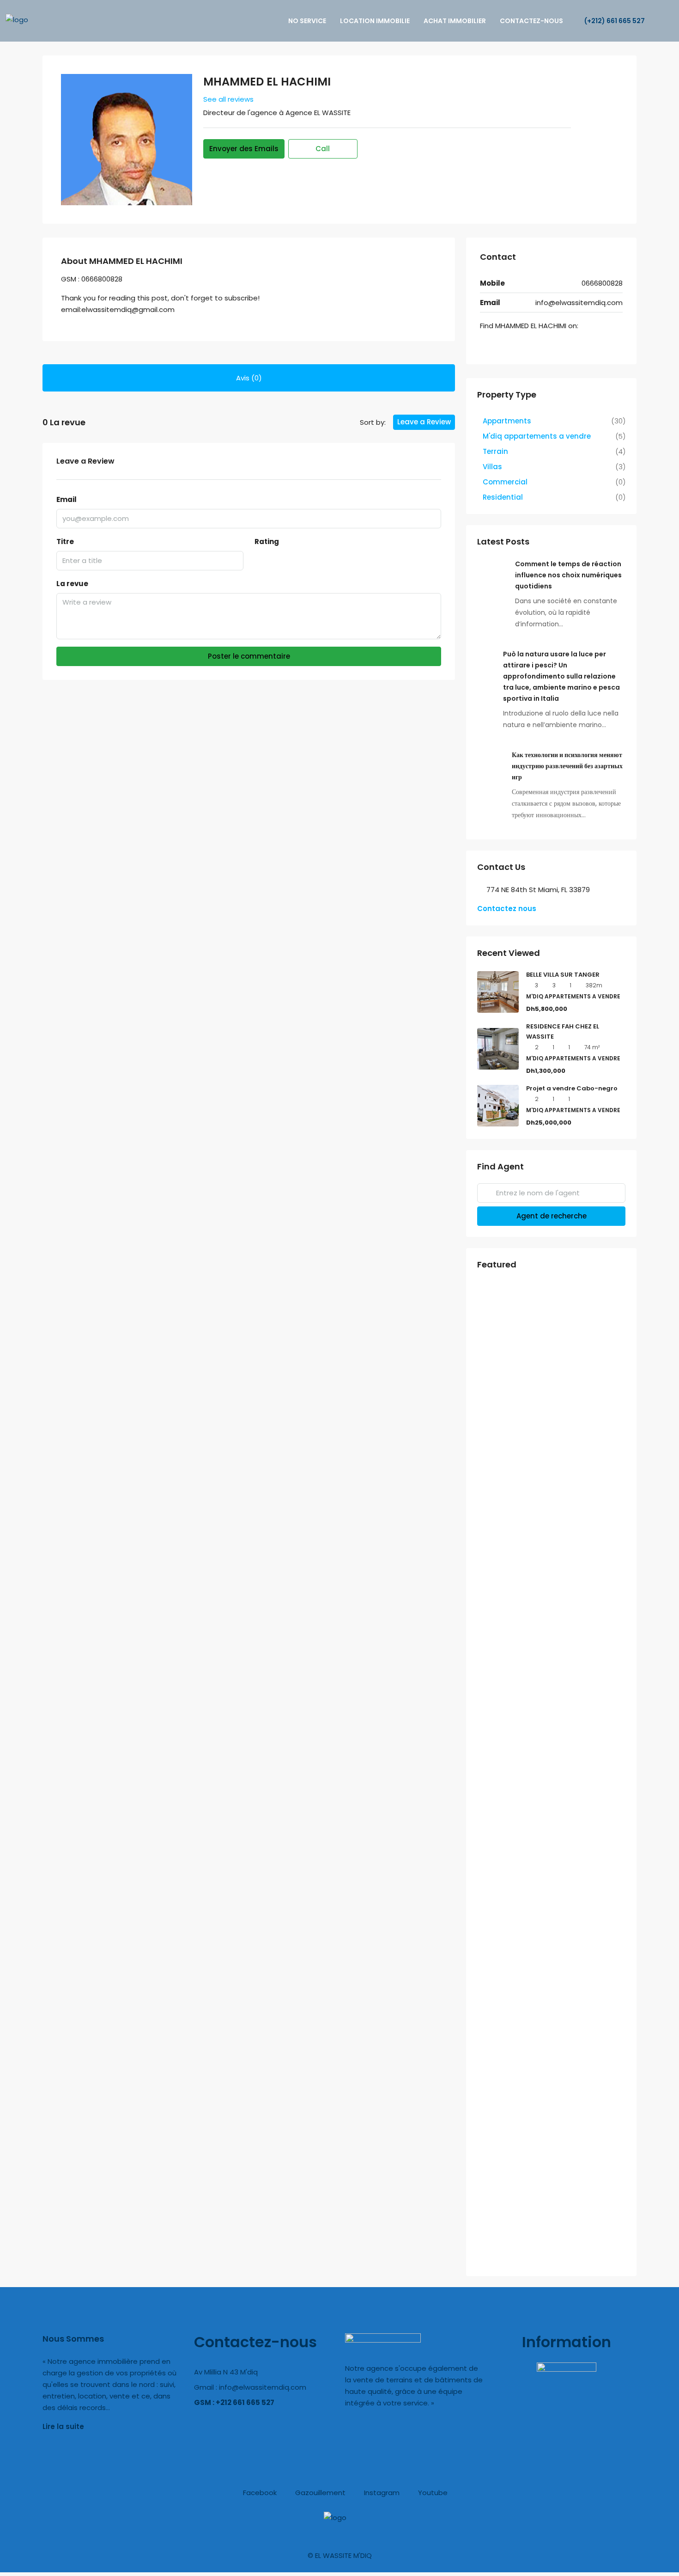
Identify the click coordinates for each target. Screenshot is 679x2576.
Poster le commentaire (249, 656)
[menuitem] (610, 21)
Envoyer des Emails (244, 149)
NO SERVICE (307, 21)
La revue (72, 584)
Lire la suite (63, 2426)
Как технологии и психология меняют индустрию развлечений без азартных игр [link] (567, 766)
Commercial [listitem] (505, 482)
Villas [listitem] (492, 467)
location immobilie (375, 21)
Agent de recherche (552, 1216)
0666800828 (602, 283)
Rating (267, 542)
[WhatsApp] (497, 345)
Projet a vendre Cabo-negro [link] (572, 1088)
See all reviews (228, 99)
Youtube (432, 2493)
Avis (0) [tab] (249, 378)
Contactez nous (507, 909)
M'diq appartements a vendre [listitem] (537, 436)
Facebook (259, 2493)
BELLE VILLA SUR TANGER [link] (563, 975)
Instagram (381, 2493)
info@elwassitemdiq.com (579, 303)
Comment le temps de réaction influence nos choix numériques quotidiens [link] (568, 575)
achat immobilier (455, 21)
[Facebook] (485, 345)
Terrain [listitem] (495, 451)
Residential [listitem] (503, 497)
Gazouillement (319, 2493)
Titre (65, 542)
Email (67, 499)
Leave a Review (424, 422)
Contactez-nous (531, 21)
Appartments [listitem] (507, 421)
